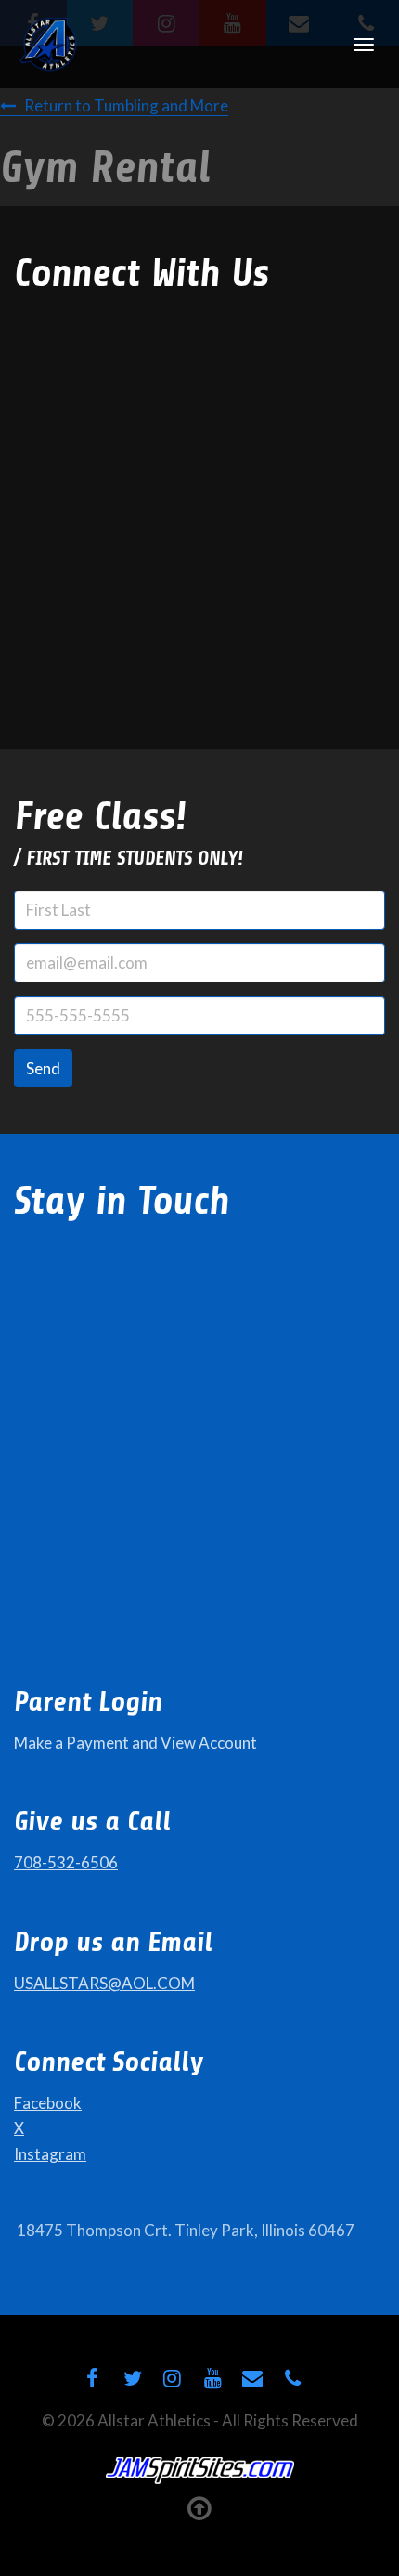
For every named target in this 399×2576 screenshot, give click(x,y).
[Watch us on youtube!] (212, 2378)
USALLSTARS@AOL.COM (104, 1983)
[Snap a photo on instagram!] (173, 2378)
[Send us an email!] (252, 2378)
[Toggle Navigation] (364, 45)
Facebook (48, 2103)
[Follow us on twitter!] (132, 2378)
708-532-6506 (66, 1862)
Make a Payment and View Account (135, 1743)
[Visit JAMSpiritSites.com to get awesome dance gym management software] (200, 2471)
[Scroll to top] (200, 2507)
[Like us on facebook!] (92, 2378)
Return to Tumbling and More (126, 105)
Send (43, 1068)
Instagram (50, 2154)
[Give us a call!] (293, 2378)
